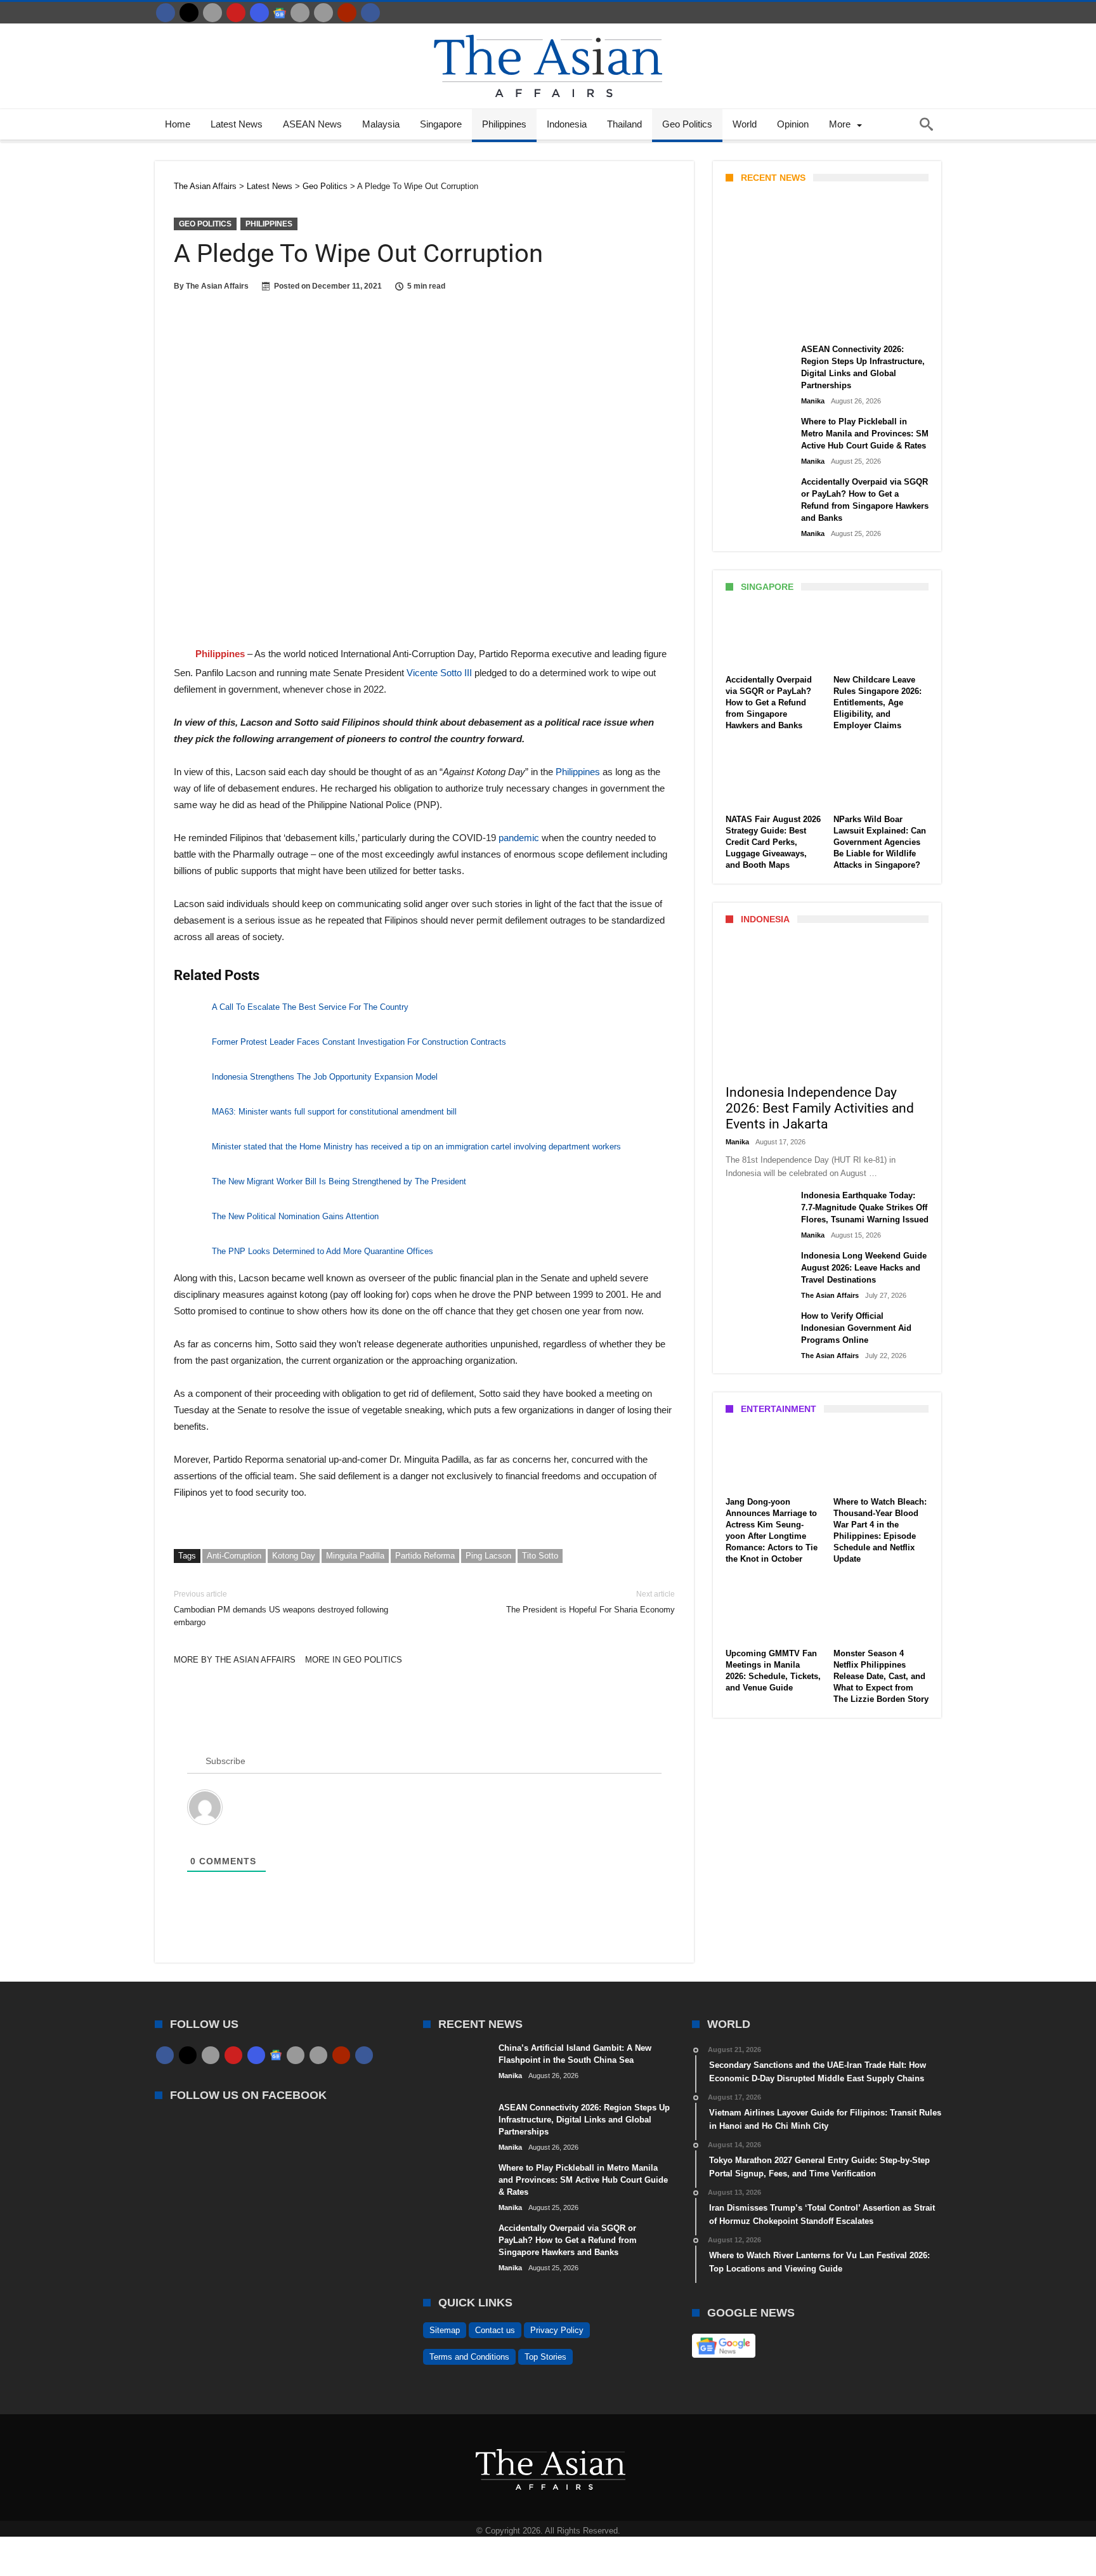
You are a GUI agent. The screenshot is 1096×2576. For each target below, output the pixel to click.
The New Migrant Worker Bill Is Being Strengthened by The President (339, 1181)
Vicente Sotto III (440, 673)
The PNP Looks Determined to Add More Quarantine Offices (323, 1251)
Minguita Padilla (355, 1556)
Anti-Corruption (234, 1556)
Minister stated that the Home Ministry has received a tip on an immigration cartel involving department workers (416, 1147)
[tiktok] (300, 13)
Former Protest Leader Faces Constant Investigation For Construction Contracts (359, 1042)
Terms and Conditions (469, 2357)
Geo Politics (205, 224)
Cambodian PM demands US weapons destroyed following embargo (281, 1608)
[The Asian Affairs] (548, 29)
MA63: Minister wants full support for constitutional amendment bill (334, 1112)
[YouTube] (236, 13)
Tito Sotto (540, 1556)
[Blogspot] (323, 13)
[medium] (212, 13)
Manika (747, 322)
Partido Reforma (425, 1556)
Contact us (495, 2330)
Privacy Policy (557, 2330)
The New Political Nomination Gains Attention (295, 1216)
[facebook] (166, 13)
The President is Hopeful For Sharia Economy (590, 1602)
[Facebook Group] (370, 13)
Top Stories (545, 2357)
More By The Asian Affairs (235, 1660)
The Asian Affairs (217, 286)
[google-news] (280, 13)
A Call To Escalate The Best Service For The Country (310, 1007)
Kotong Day (294, 1556)
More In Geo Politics (354, 1660)
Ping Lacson (488, 1556)
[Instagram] (259, 13)
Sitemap (445, 2330)
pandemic (520, 838)
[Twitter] (189, 13)
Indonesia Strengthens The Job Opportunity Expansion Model (325, 1077)
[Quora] (347, 13)
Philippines (269, 224)
